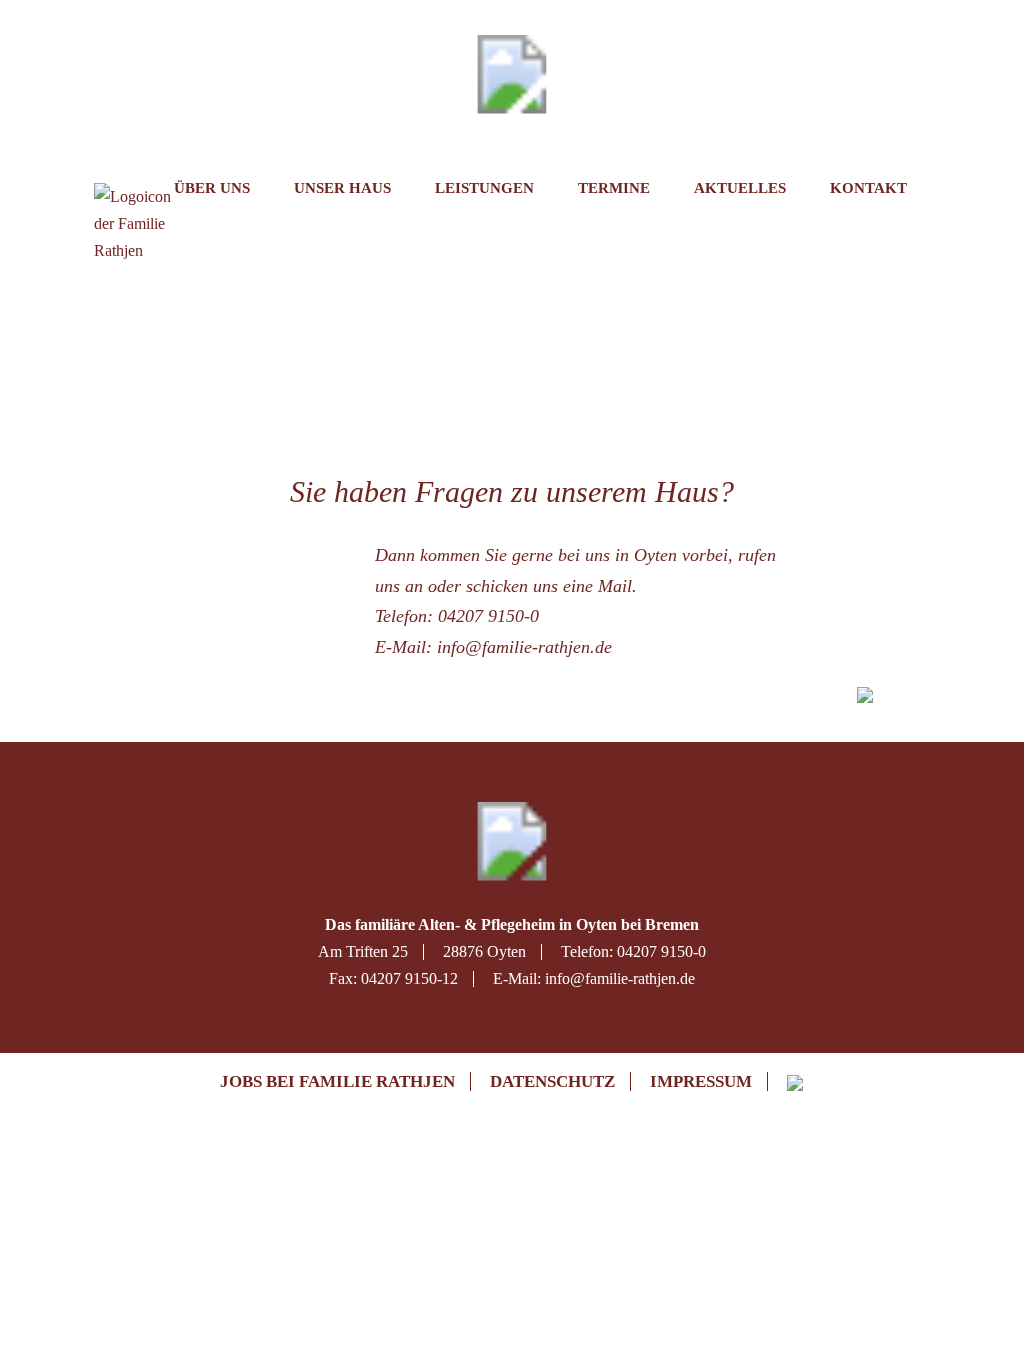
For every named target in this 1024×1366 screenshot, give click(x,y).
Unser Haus (342, 188)
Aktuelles (740, 188)
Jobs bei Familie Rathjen (337, 1081)
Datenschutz (552, 1081)
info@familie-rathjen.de (524, 647)
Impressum (701, 1081)
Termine (614, 188)
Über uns (212, 188)
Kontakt (868, 188)
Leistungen (484, 188)
